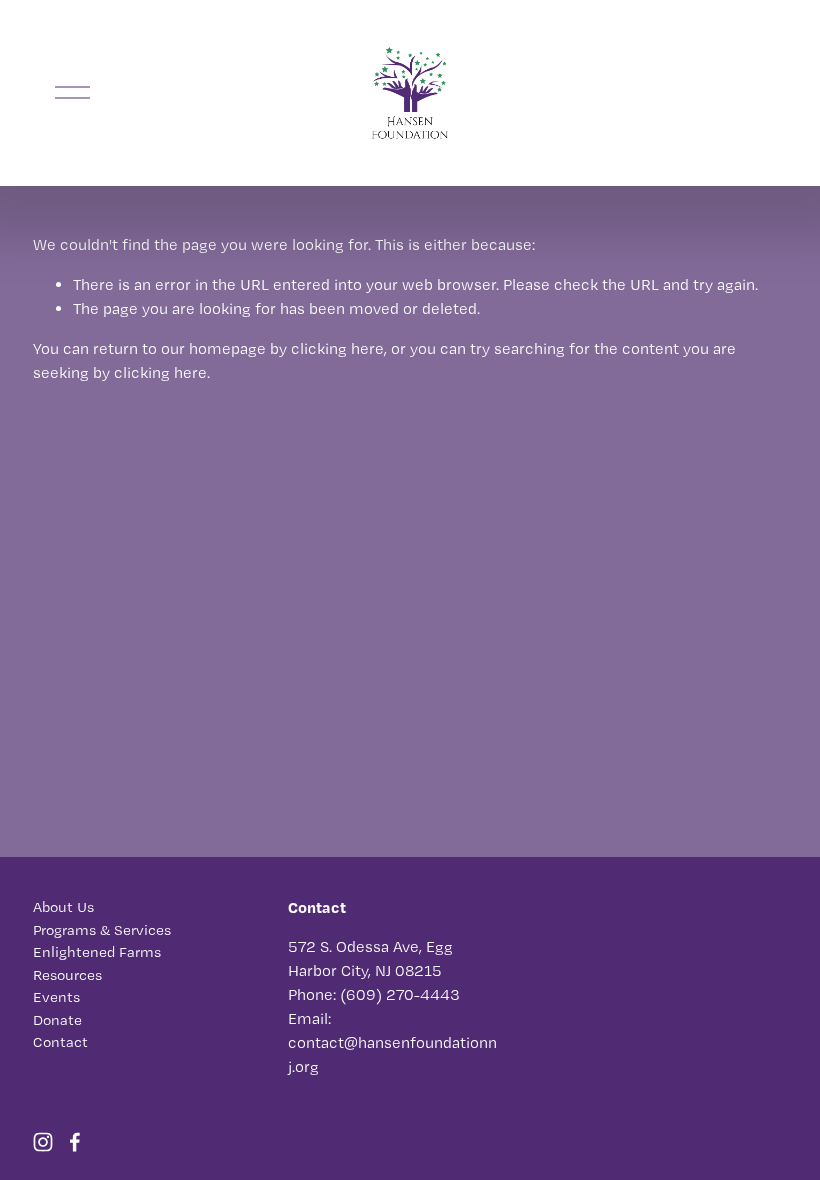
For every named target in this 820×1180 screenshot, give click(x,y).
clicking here (337, 348)
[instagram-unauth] (43, 1142)
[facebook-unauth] (75, 1142)
